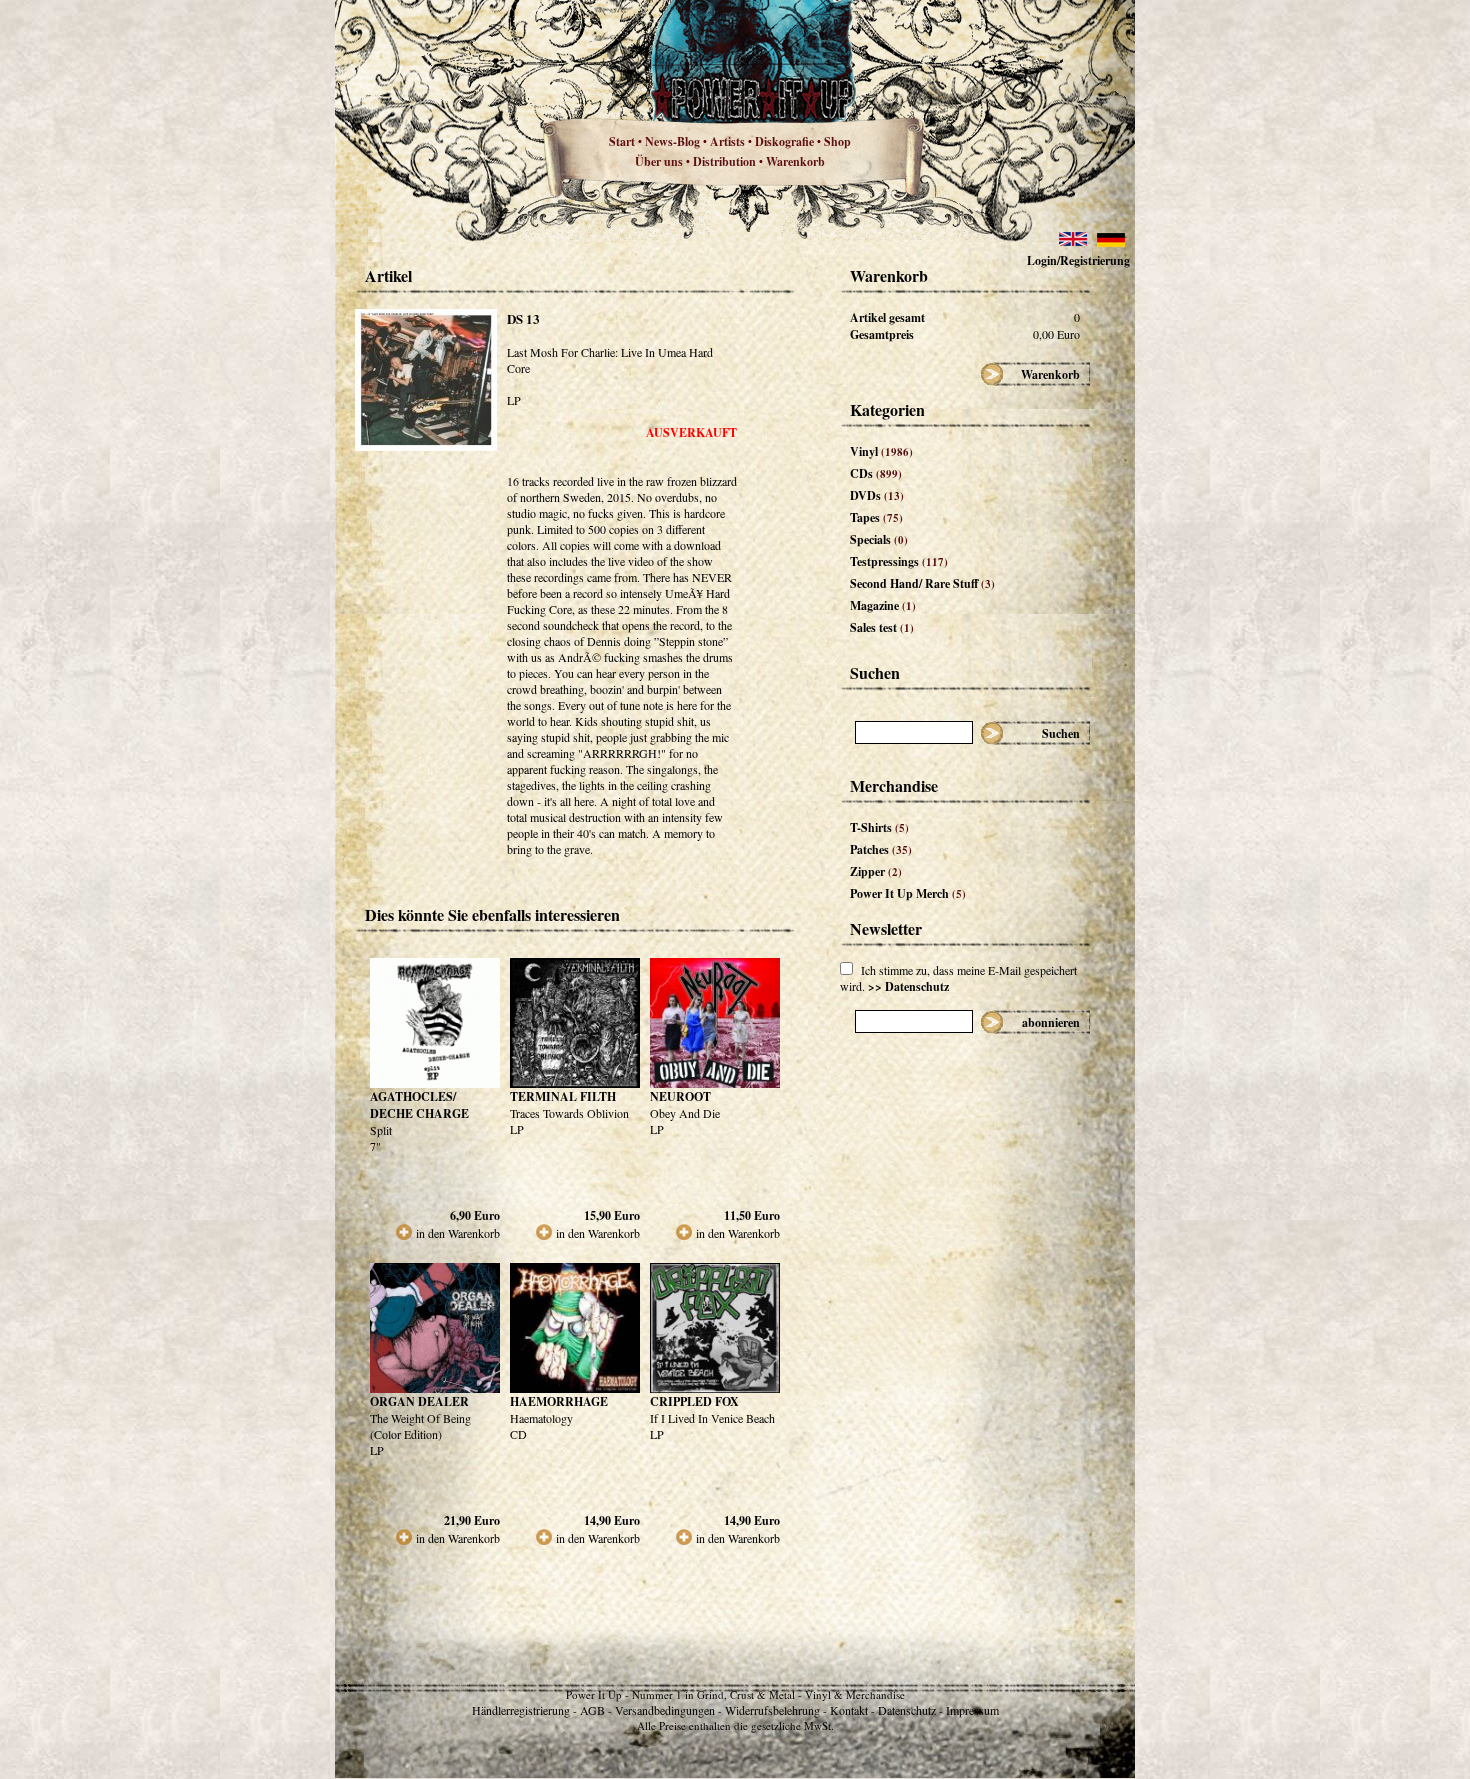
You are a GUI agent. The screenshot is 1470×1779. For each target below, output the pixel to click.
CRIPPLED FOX (694, 1401)
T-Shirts (879, 827)
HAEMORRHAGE (559, 1401)
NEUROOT (680, 1096)
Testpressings (899, 561)
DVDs (877, 495)
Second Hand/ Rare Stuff (922, 583)
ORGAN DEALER (419, 1401)
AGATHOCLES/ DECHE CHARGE (419, 1105)
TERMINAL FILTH (563, 1096)
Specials (879, 539)
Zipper (876, 871)
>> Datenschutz (908, 986)
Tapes (876, 517)
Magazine (883, 605)
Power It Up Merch (908, 893)
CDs (876, 473)
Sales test (882, 627)
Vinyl (881, 451)
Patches (881, 849)
